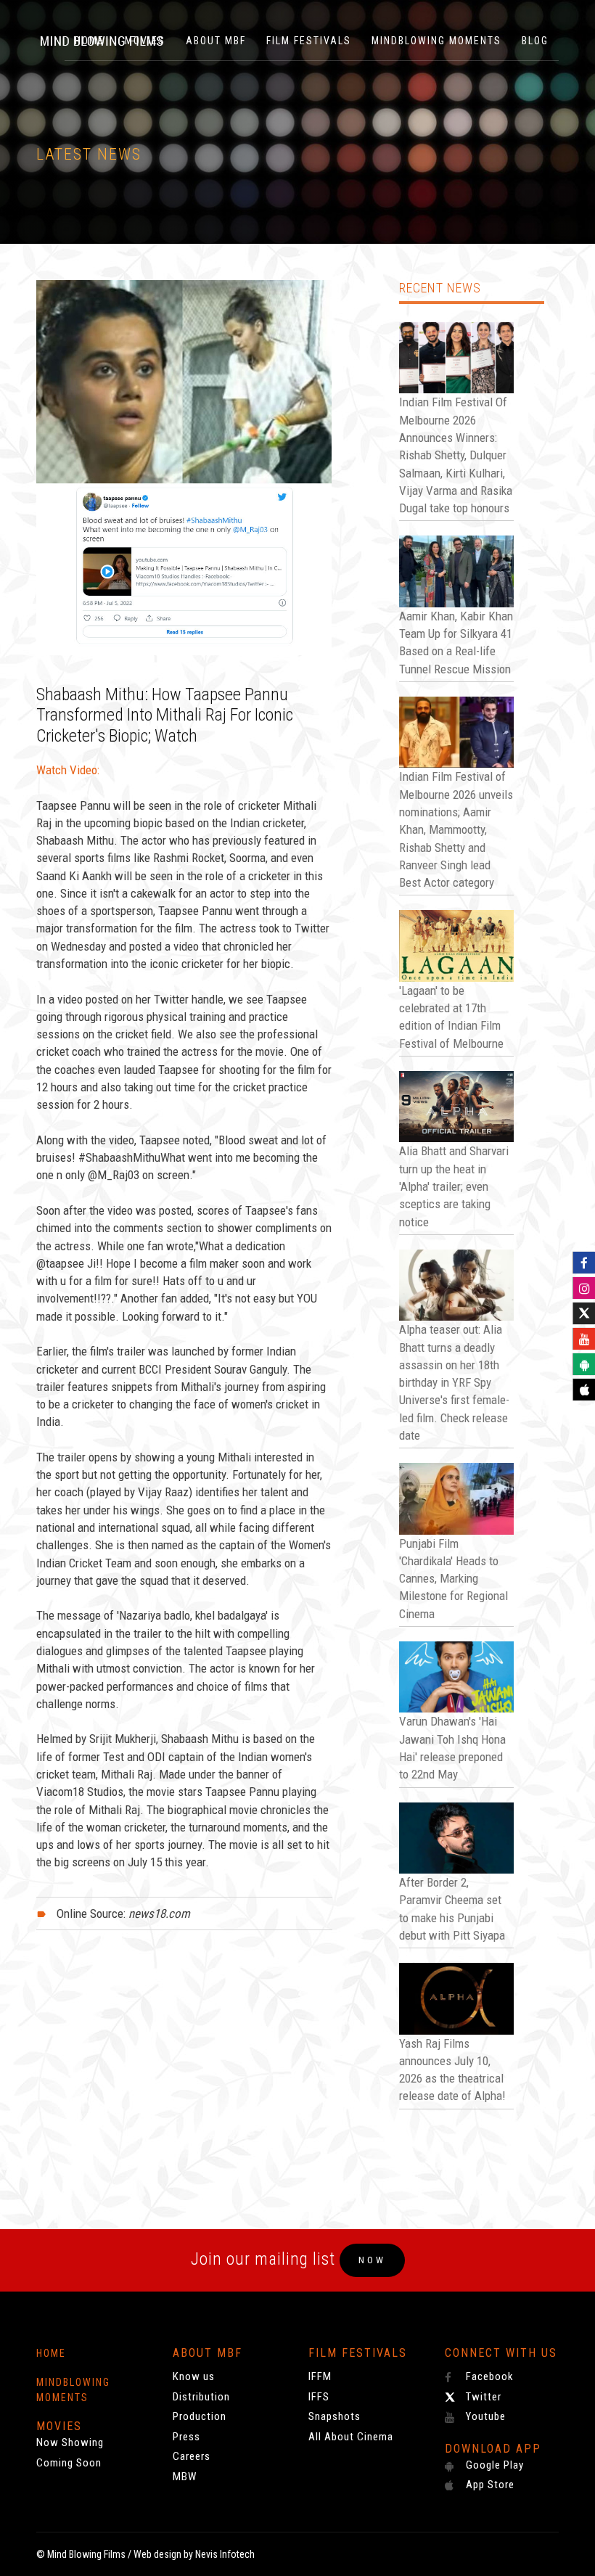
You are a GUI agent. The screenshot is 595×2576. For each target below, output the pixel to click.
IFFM (320, 2376)
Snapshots (335, 2416)
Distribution (201, 2397)
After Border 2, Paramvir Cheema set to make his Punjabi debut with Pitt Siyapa (452, 1909)
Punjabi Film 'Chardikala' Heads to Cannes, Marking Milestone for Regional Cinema (454, 1579)
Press (186, 2437)
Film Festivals (309, 41)
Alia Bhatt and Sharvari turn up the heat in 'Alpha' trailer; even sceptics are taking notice (454, 1186)
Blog (535, 41)
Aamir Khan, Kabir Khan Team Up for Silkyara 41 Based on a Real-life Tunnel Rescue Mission (456, 643)
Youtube (484, 2416)
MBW (185, 2477)
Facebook (488, 2376)
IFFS (319, 2397)
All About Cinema (351, 2437)
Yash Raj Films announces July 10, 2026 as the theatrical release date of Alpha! (452, 2070)
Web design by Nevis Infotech (194, 2554)
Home (51, 2353)
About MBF (216, 41)
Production (200, 2416)
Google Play (493, 2465)
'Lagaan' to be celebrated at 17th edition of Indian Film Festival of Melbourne (451, 1017)
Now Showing (70, 2442)
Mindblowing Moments (436, 41)
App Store (489, 2485)
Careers (192, 2456)
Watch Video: (68, 770)
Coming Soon (69, 2463)
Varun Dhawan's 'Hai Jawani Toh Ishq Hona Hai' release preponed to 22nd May (452, 1748)
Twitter (482, 2397)
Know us (194, 2376)
